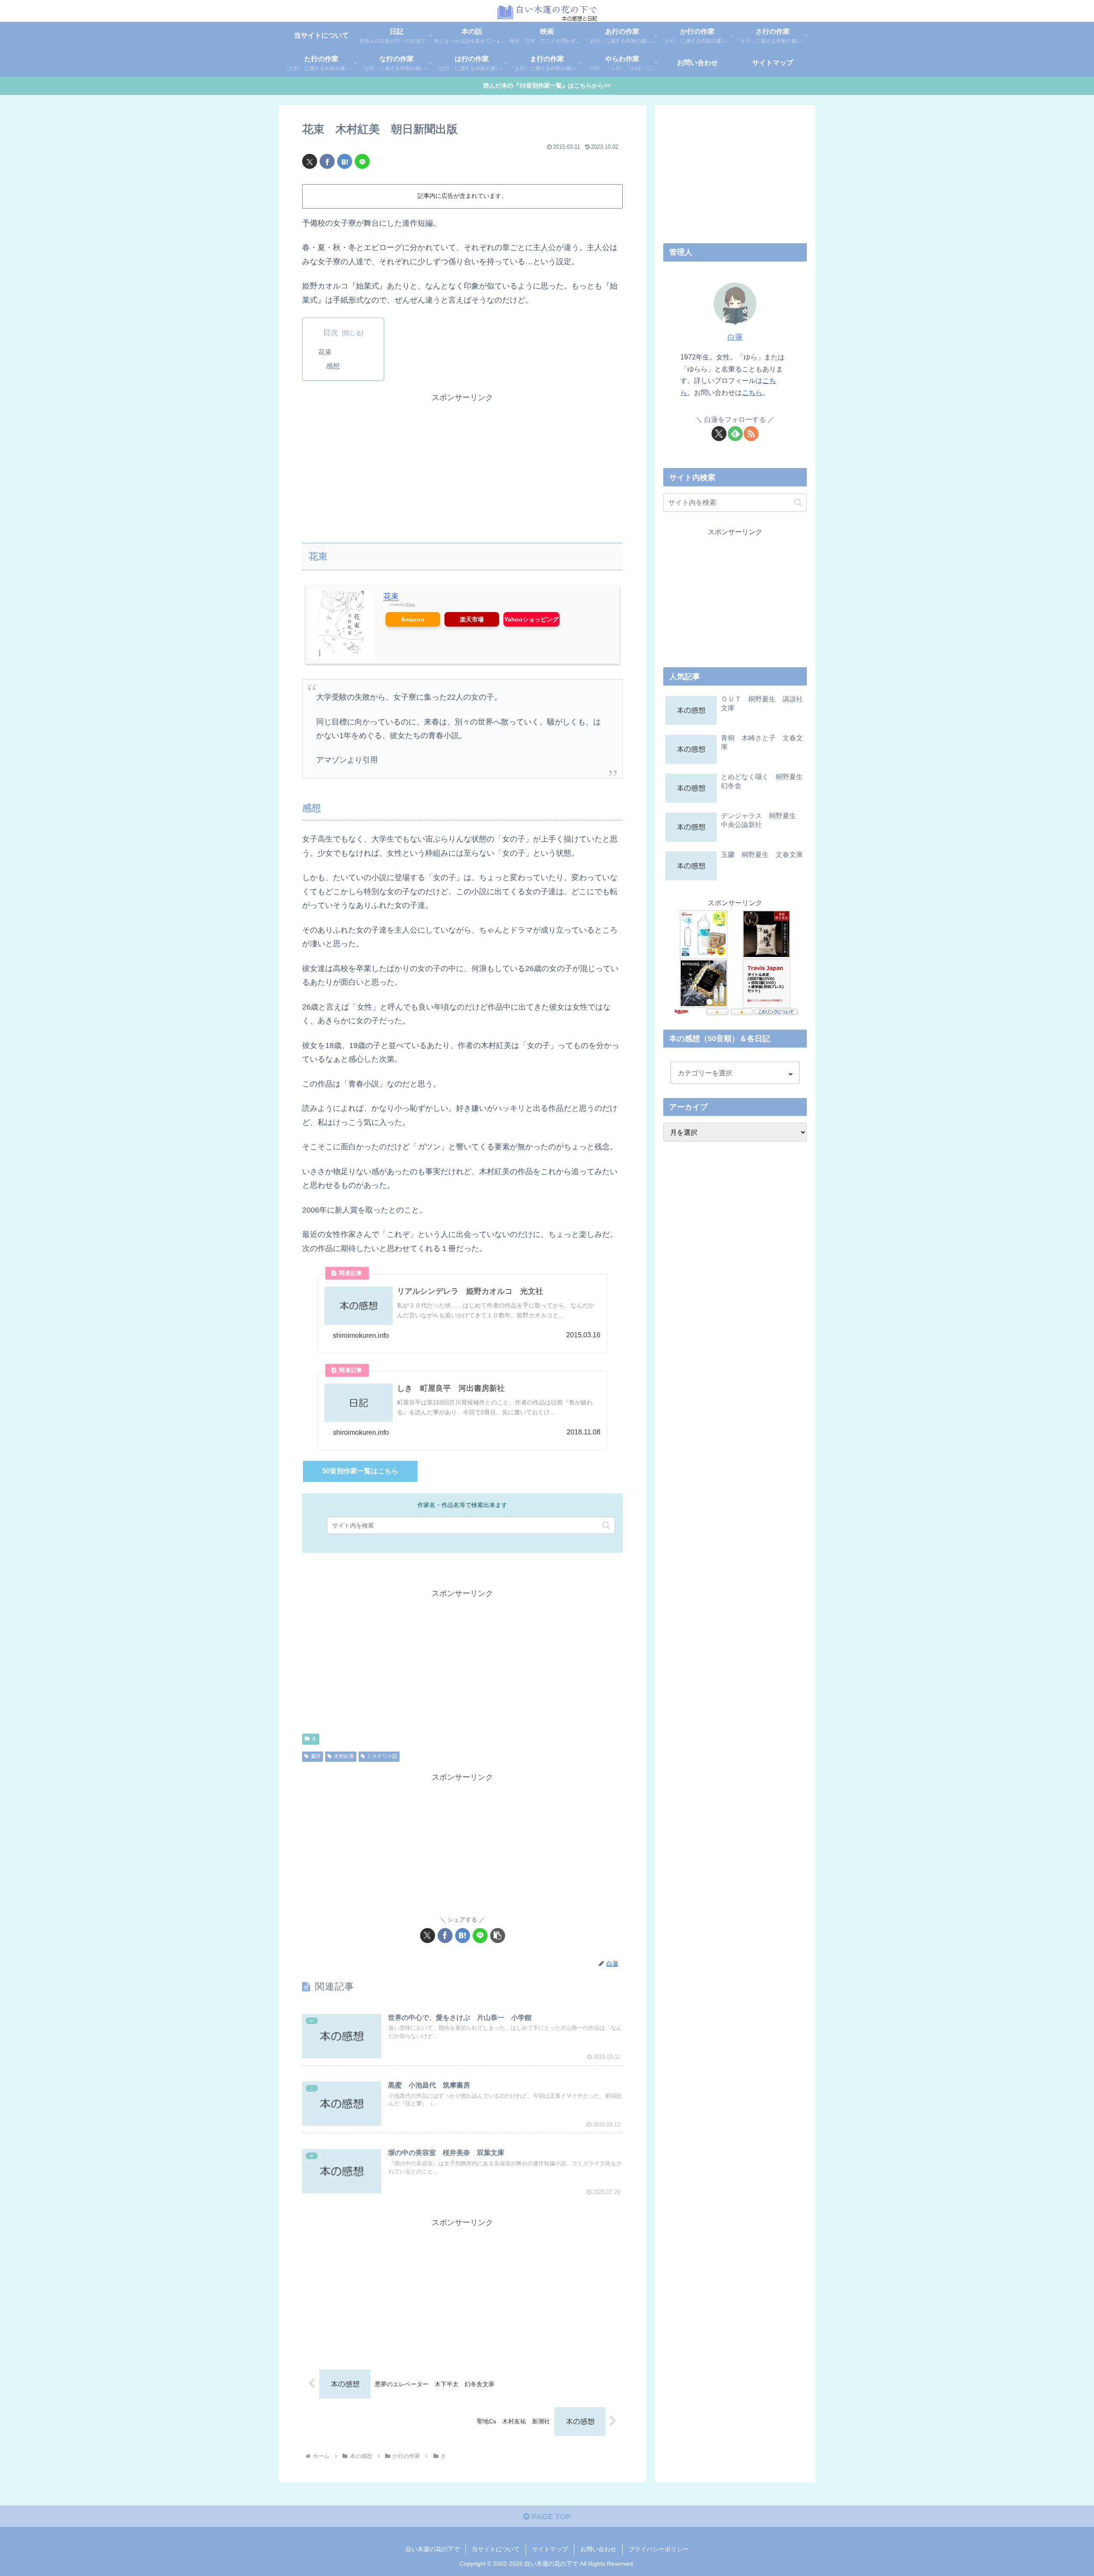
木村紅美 (344, 1756)
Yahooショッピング (531, 619)
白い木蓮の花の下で (432, 2549)
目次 (331, 333)
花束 (325, 352)
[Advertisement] (462, 464)
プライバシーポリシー (659, 2549)
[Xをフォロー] (719, 434)
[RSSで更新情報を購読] (751, 434)
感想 (333, 366)
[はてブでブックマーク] (345, 161)
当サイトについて (496, 2549)
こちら (752, 392)
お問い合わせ (598, 2549)
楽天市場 (472, 619)
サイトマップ (550, 2549)
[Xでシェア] (310, 161)
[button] (606, 1525)
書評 (316, 1756)
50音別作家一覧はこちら (360, 1471)
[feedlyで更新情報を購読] (735, 434)
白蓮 (735, 337)
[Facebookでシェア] (327, 161)
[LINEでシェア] (362, 161)
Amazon (413, 619)
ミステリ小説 (382, 1756)
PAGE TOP (550, 2517)
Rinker (410, 605)
